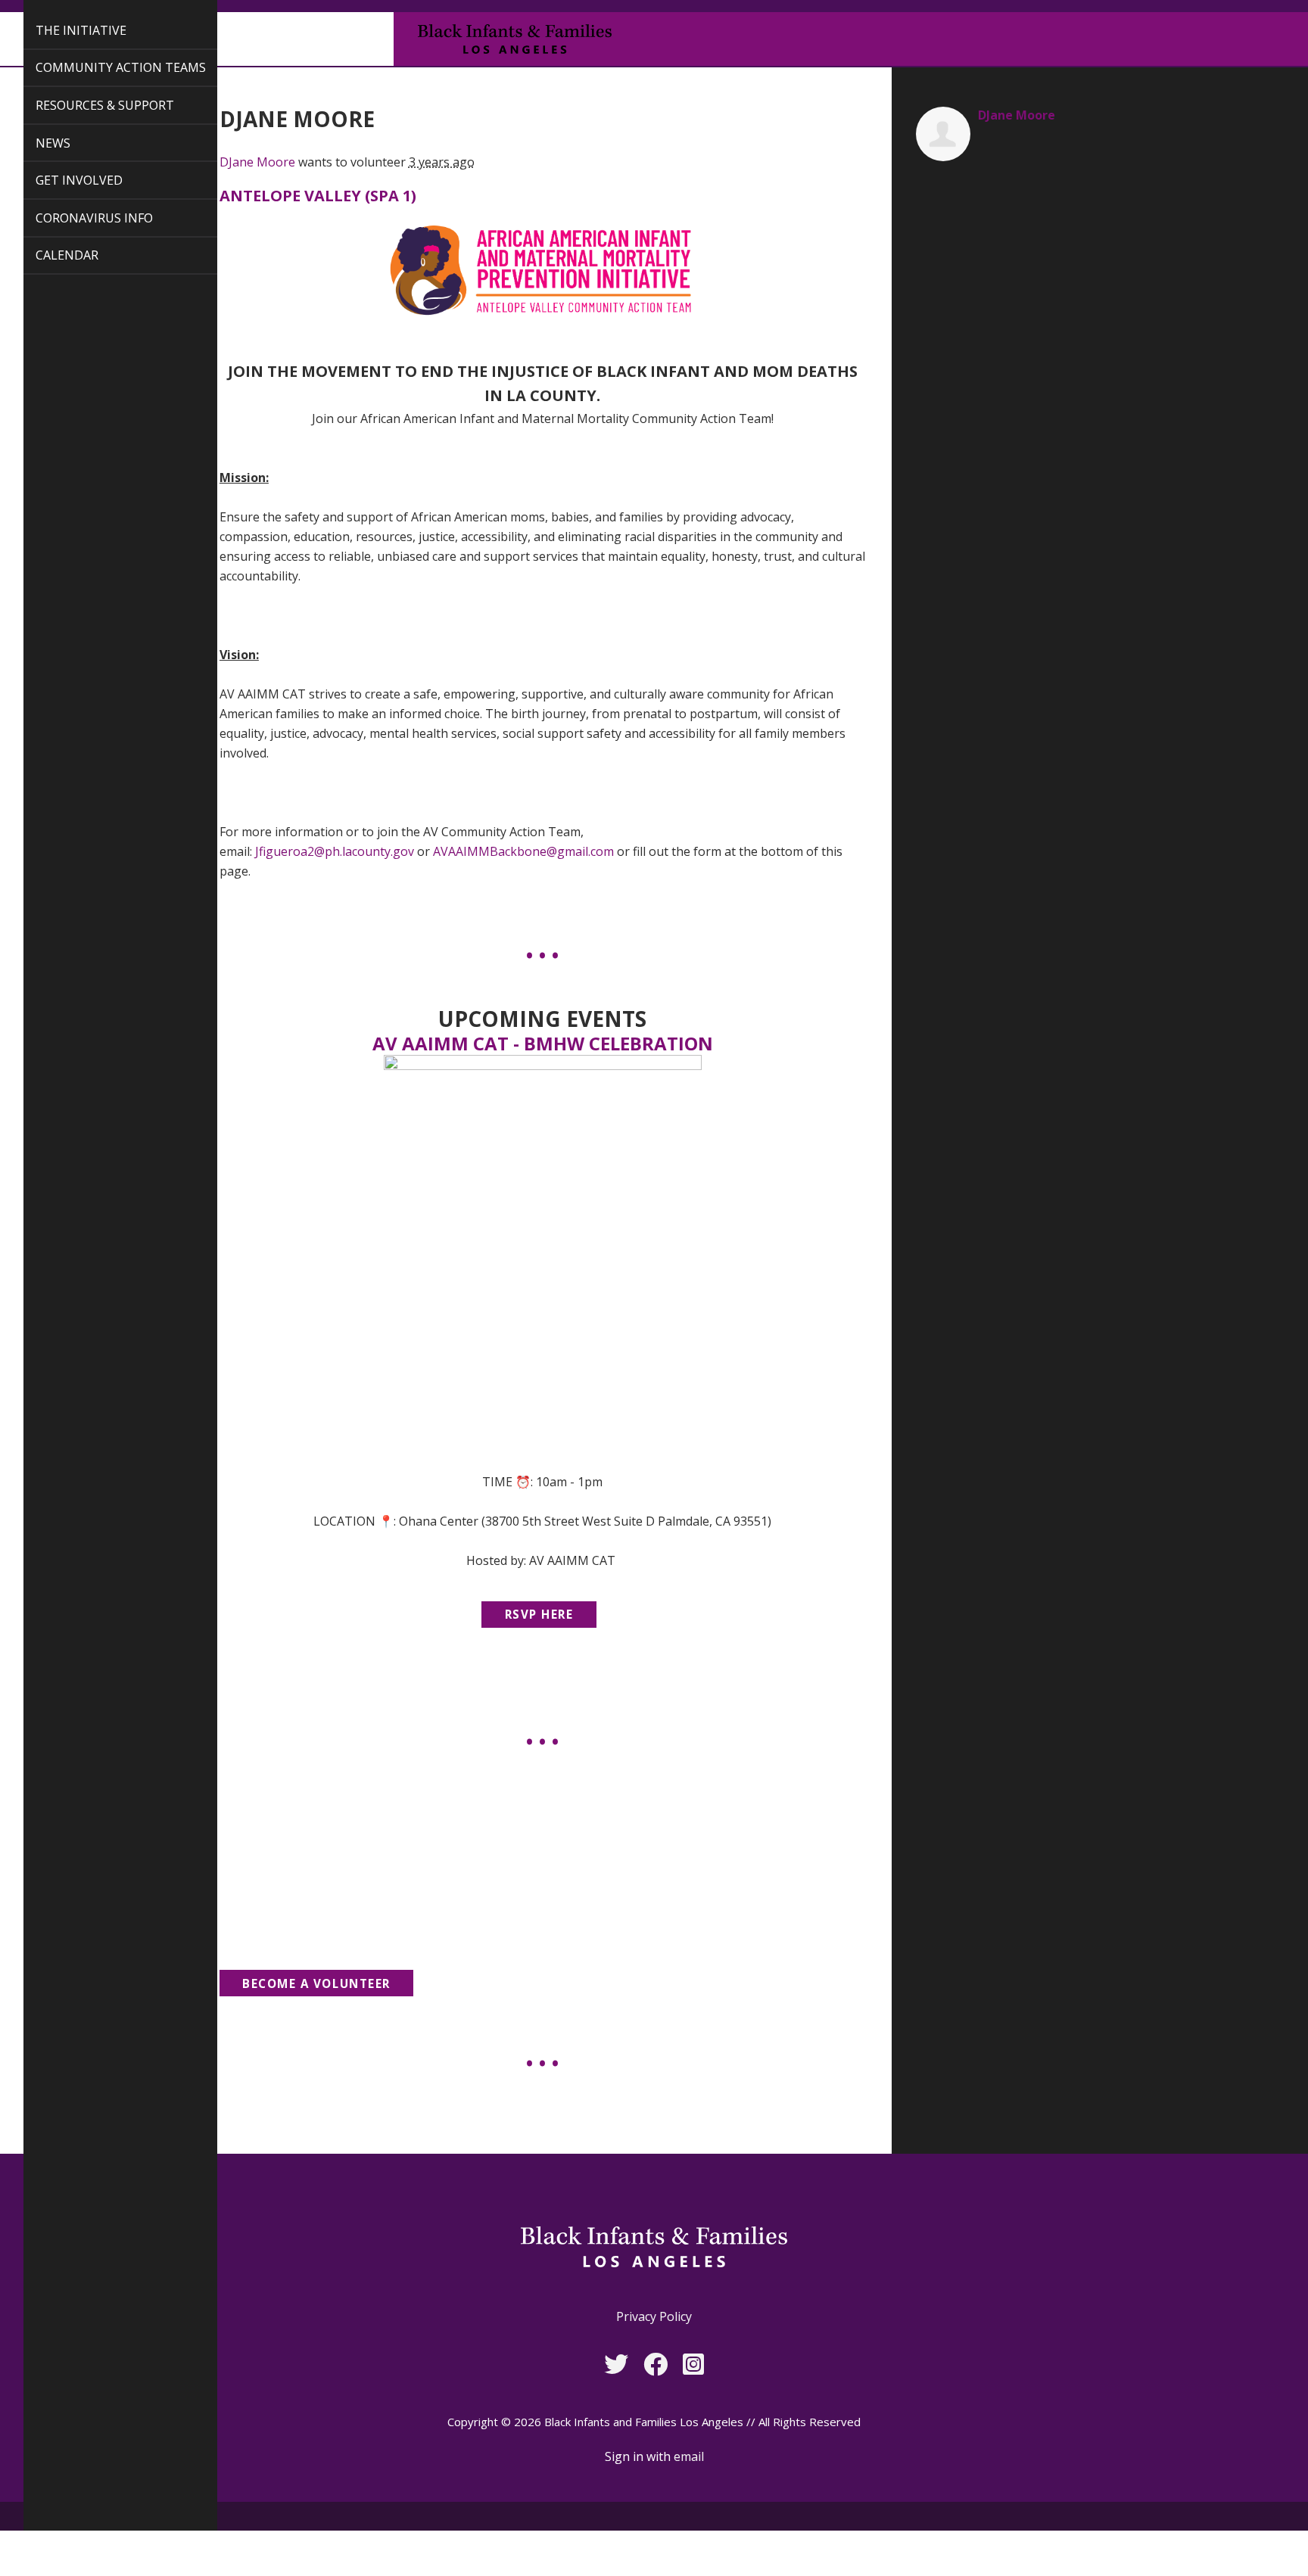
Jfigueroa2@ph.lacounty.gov (335, 851)
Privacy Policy (654, 2316)
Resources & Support (87, 105)
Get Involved (62, 180)
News (36, 143)
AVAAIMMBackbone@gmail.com (523, 851)
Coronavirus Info (77, 218)
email (689, 2456)
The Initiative (64, 30)
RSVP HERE (539, 1614)
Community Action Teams (103, 67)
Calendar (50, 255)
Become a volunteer (316, 1983)
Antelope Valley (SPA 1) (318, 196)
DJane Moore (257, 162)
